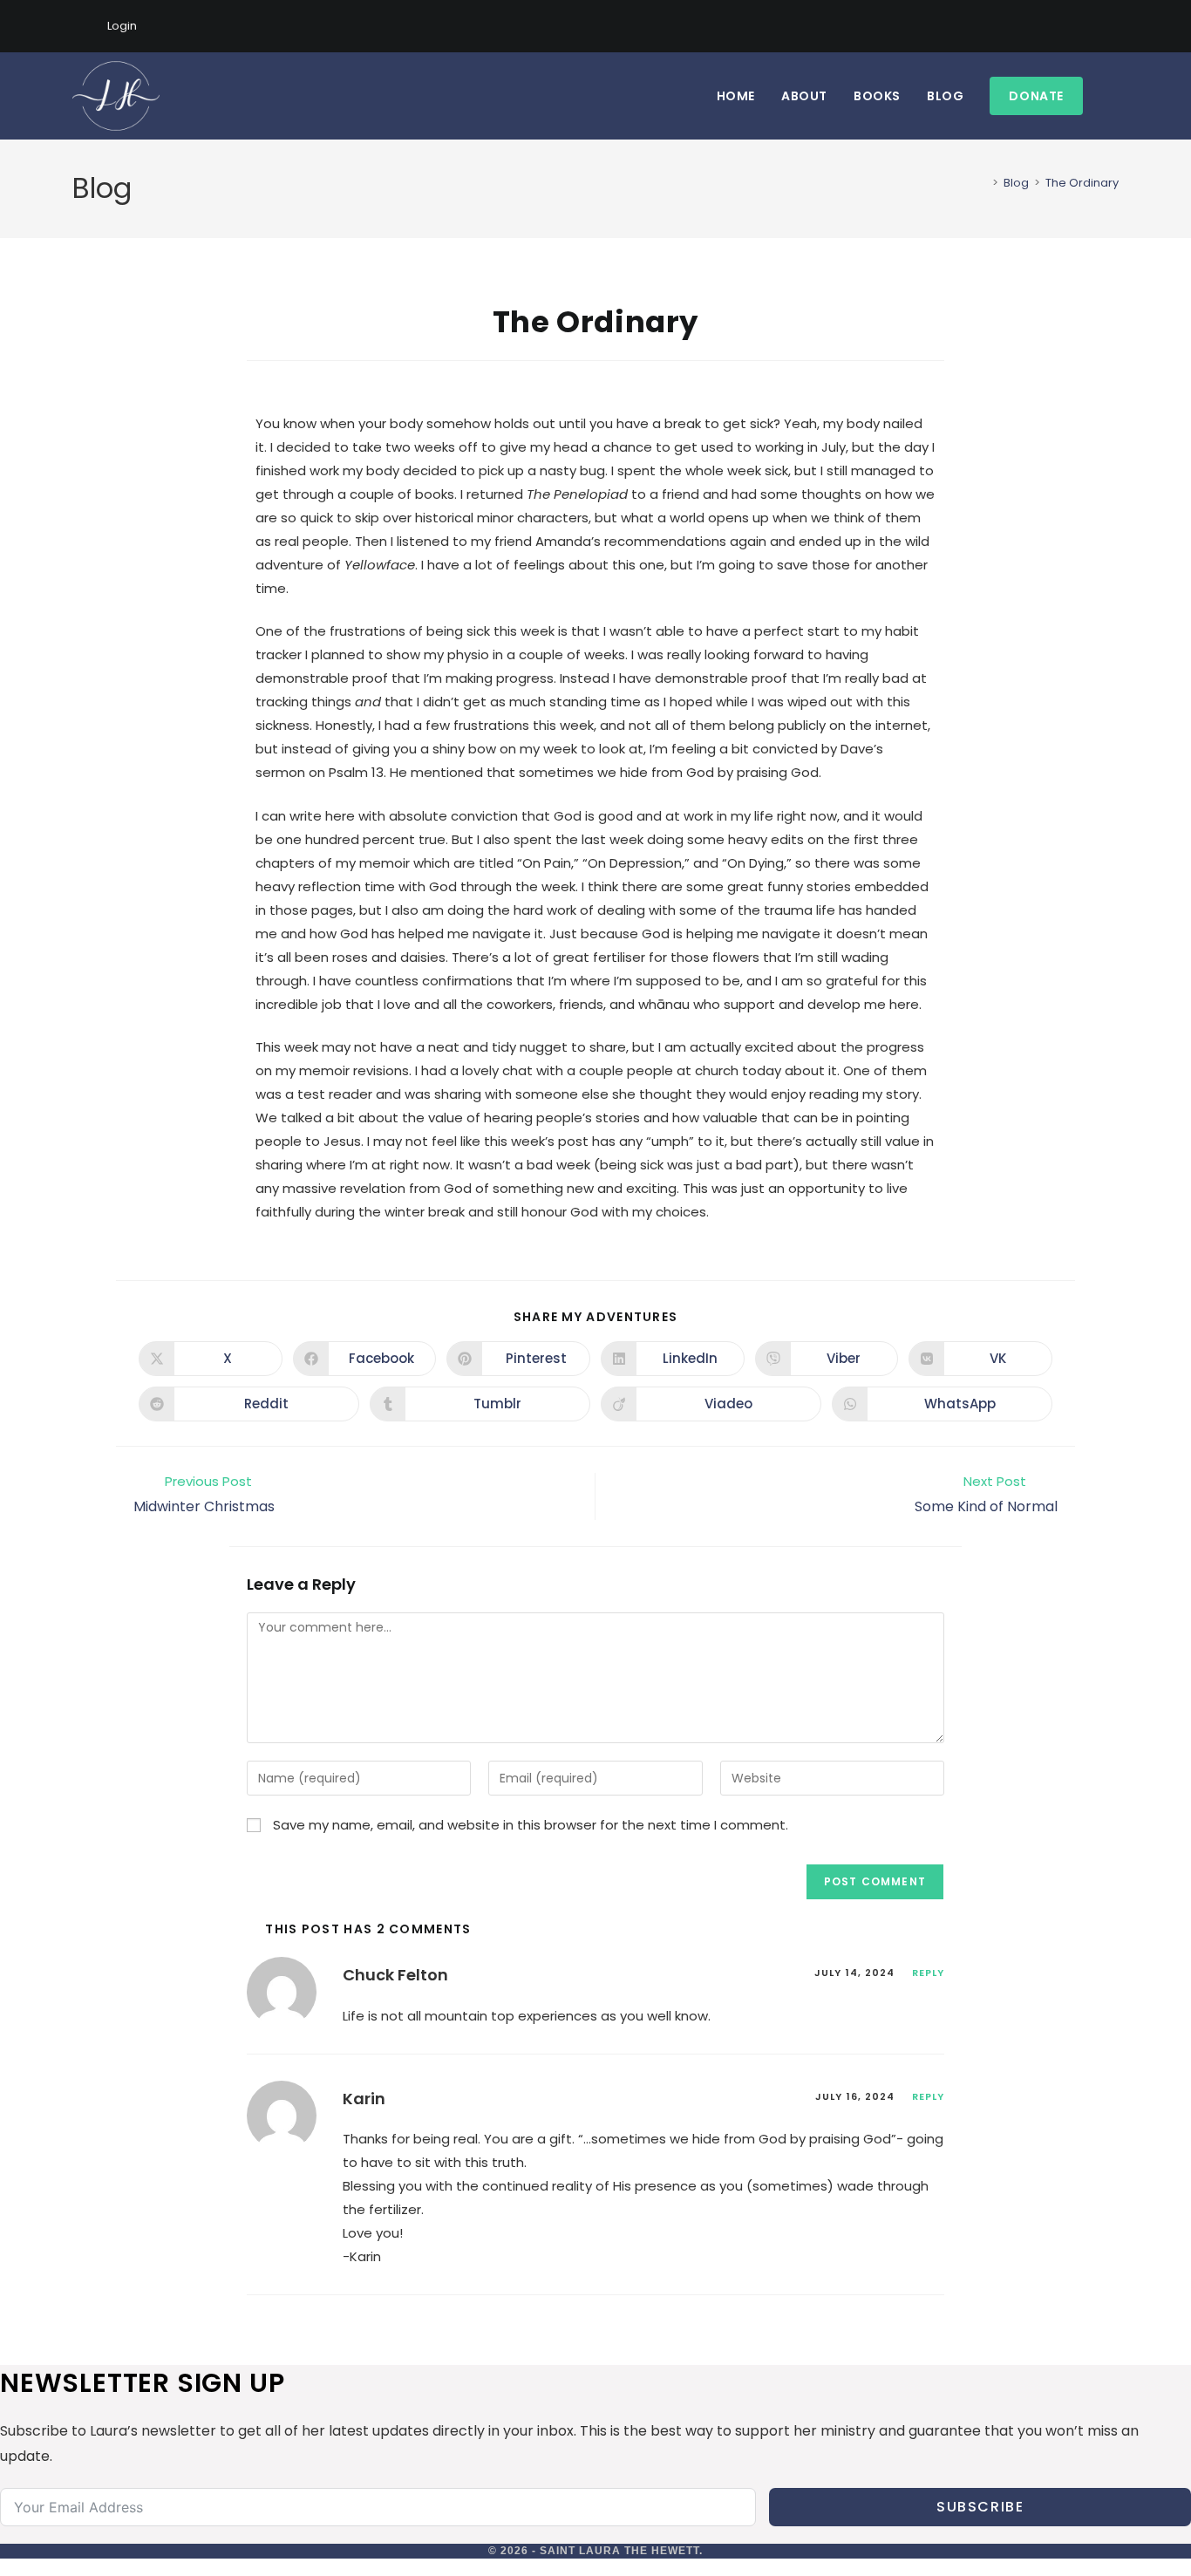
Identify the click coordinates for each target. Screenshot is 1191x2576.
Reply (929, 1973)
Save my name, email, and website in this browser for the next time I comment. (531, 1825)
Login (122, 26)
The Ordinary (1082, 183)
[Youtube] (1094, 26)
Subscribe (980, 2507)
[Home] (983, 183)
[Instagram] (1074, 26)
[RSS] (1111, 26)
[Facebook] (1054, 26)
